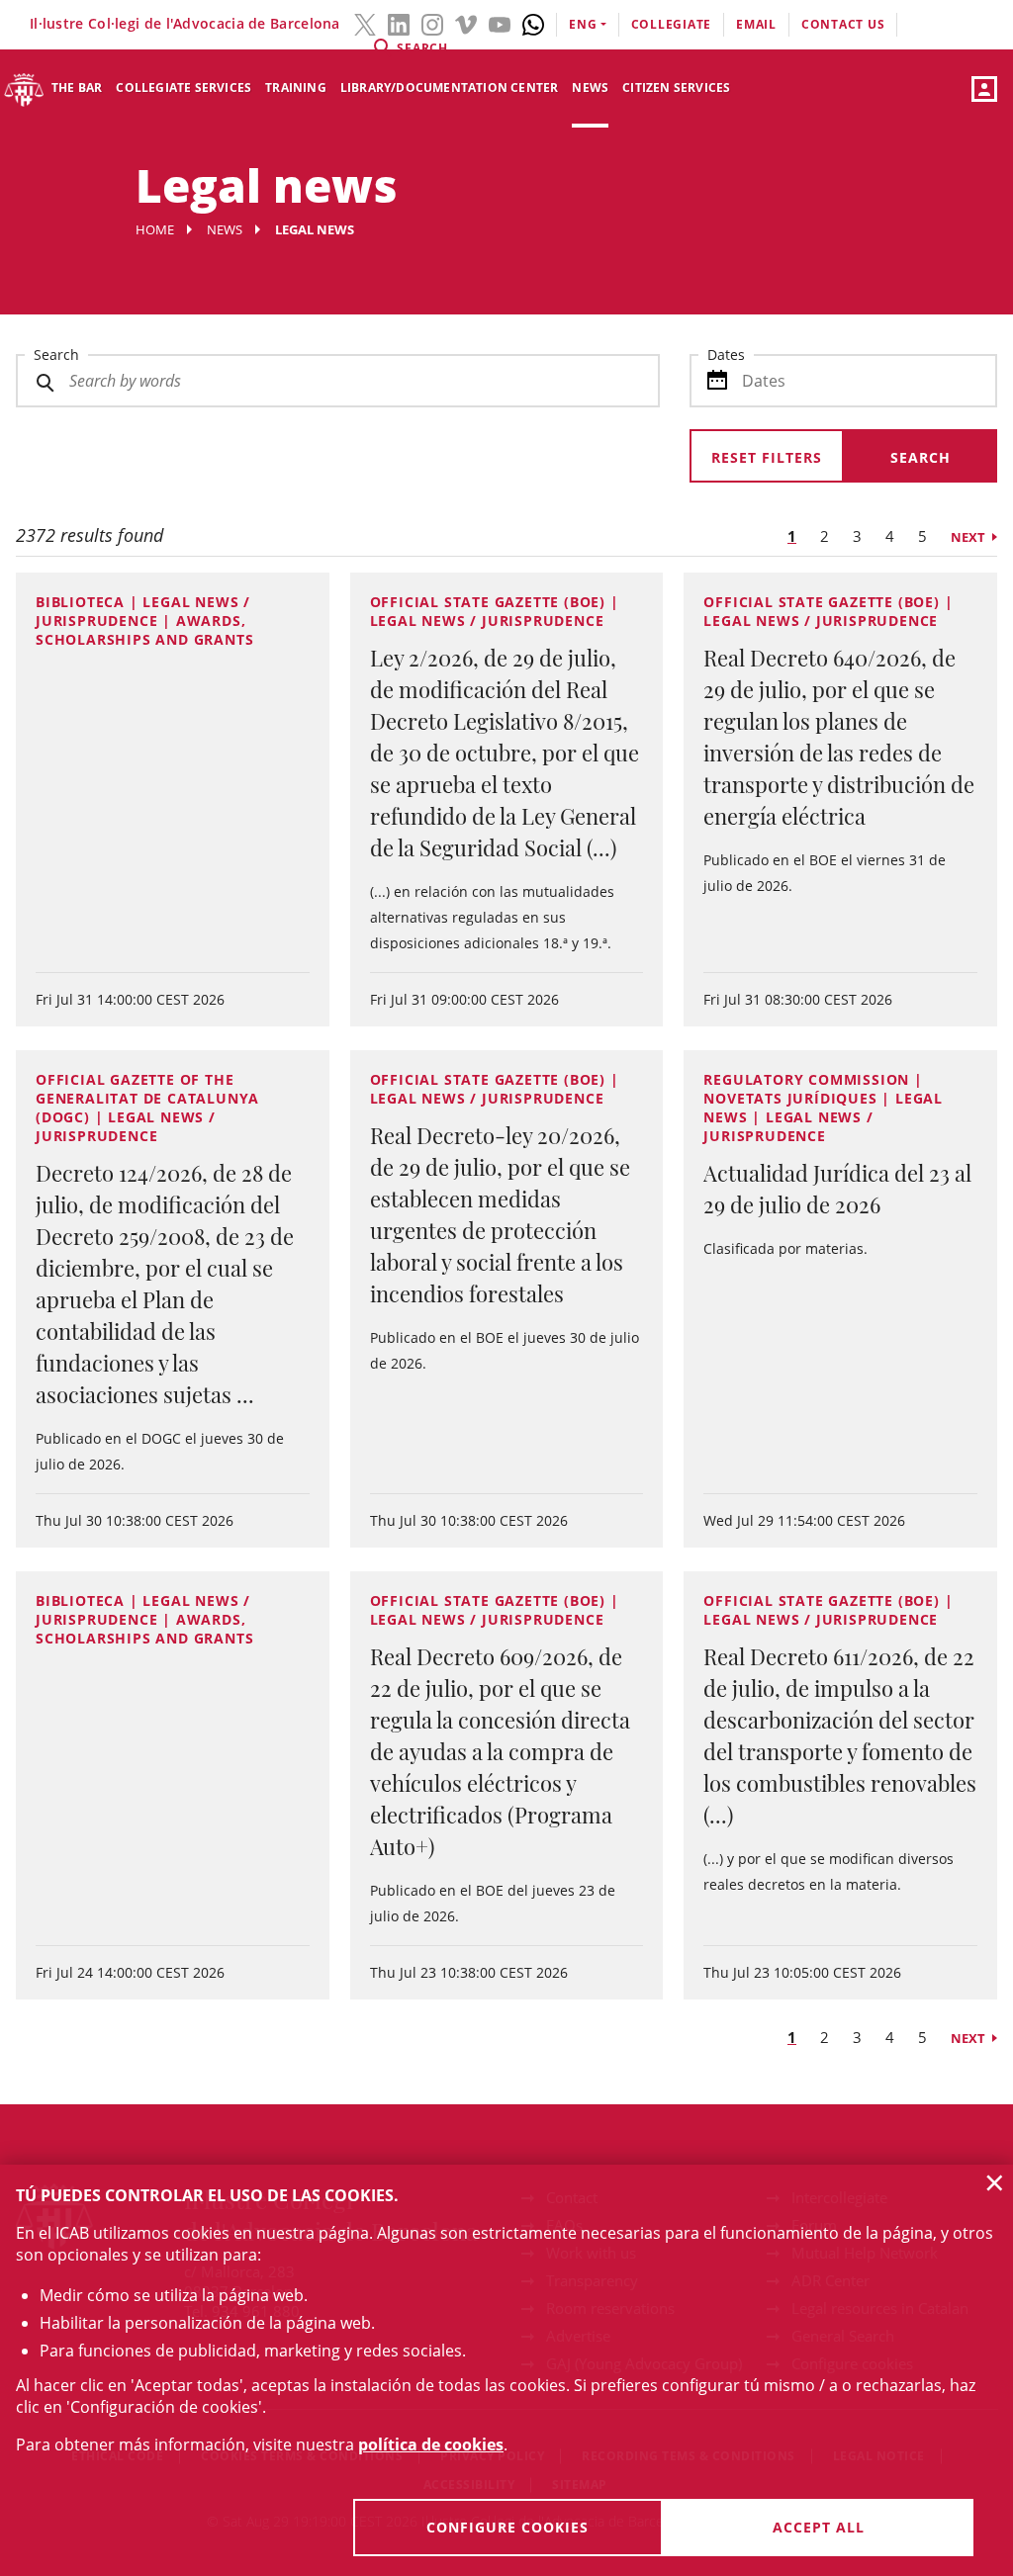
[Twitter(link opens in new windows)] (365, 23)
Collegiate (672, 24)
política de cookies (431, 2444)
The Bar (77, 88)
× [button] (995, 2182)
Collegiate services (184, 88)
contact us (843, 24)
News (590, 88)
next (968, 537)
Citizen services (676, 88)
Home (155, 229)
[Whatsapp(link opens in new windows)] (533, 23)
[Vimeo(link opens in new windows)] (466, 23)
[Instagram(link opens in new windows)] (432, 23)
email (756, 24)
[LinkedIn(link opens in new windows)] (399, 23)
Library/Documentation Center (450, 88)
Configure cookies (507, 2527)
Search (56, 355)
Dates (726, 355)
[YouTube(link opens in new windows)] (500, 23)
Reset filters (767, 457)
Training (296, 88)
